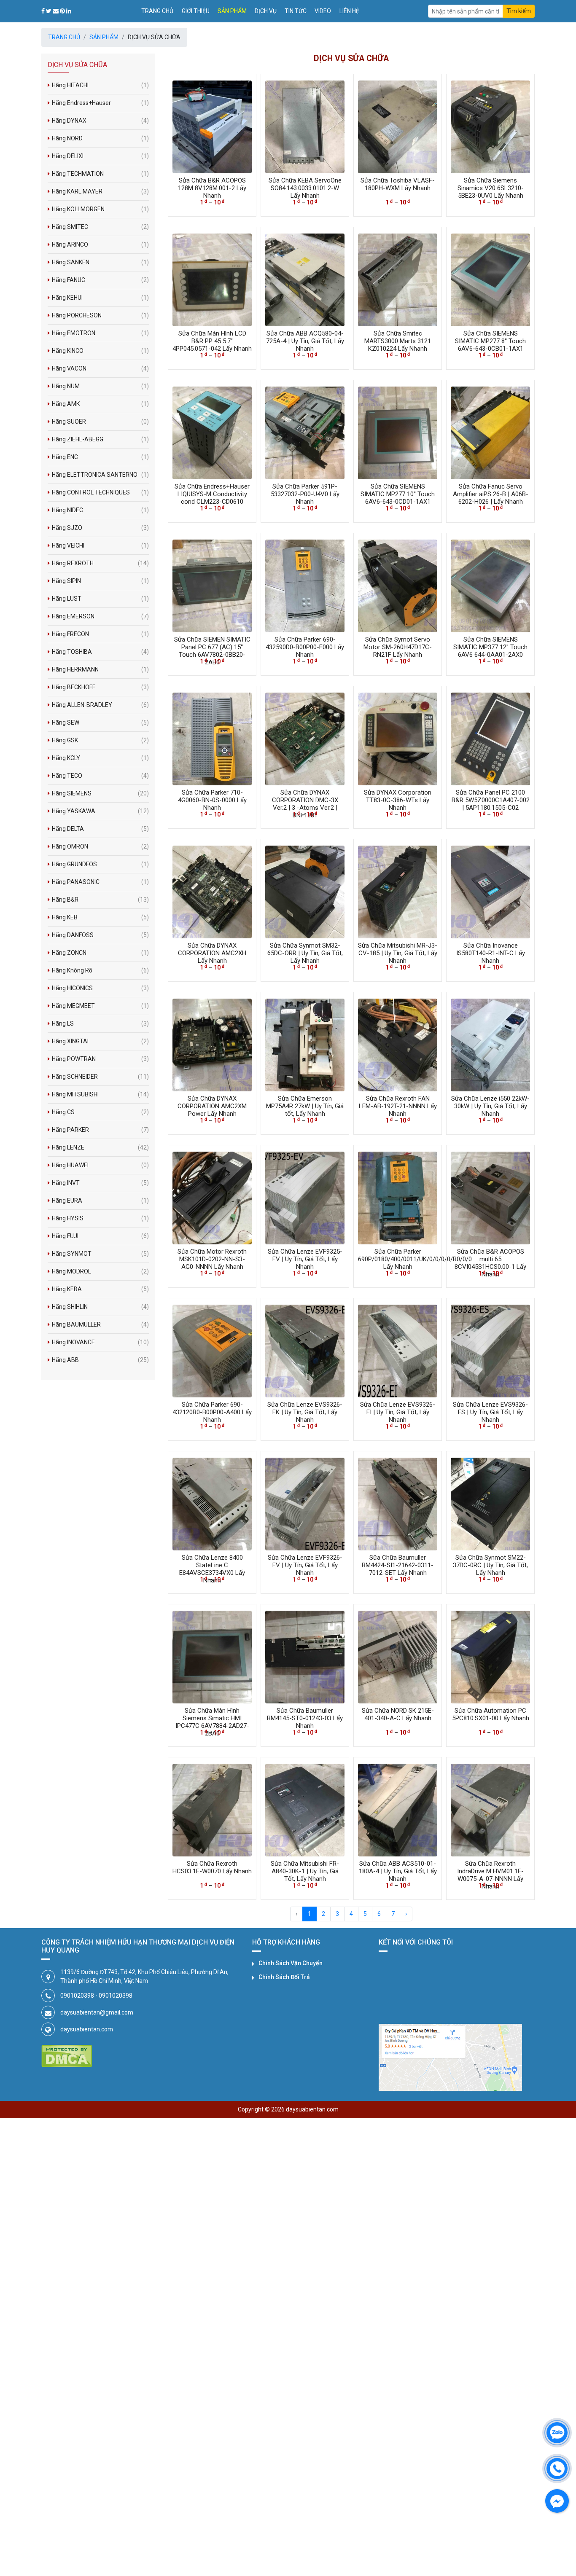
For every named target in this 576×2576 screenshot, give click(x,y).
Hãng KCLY (100, 758)
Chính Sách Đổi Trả (284, 1977)
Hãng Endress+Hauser (100, 103)
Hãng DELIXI (100, 156)
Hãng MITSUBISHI (100, 1094)
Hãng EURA (100, 1201)
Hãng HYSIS (100, 1218)
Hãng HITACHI (100, 85)
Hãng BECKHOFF (100, 687)
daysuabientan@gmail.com (97, 2012)
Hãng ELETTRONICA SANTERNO (100, 475)
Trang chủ (157, 11)
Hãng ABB (100, 1360)
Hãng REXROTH (100, 563)
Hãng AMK (100, 404)
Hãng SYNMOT (100, 1254)
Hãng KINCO (100, 351)
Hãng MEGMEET (100, 1006)
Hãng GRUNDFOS (100, 864)
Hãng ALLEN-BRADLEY (100, 705)
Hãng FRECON (100, 634)
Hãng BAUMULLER (100, 1324)
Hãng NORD (100, 138)
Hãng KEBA (100, 1289)
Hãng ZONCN (100, 953)
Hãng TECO (100, 776)
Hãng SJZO (100, 528)
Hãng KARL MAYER (100, 191)
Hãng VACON (100, 368)
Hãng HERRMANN (100, 669)
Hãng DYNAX (100, 121)
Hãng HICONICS (100, 988)
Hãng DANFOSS (100, 935)
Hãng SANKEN (100, 262)
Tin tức (296, 11)
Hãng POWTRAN (100, 1059)
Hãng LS (100, 1023)
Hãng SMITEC (100, 227)
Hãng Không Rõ (100, 970)
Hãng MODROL (100, 1271)
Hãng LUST (100, 599)
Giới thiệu (196, 11)
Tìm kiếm (519, 11)
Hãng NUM (100, 386)
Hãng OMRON (100, 846)
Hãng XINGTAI (100, 1041)
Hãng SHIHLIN (100, 1307)
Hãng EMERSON (100, 616)
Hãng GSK (100, 740)
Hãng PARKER (100, 1130)
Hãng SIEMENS (100, 793)
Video (323, 11)
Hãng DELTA (100, 829)
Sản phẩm (232, 11)
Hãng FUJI (100, 1236)
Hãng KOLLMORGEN (100, 209)
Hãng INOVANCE (100, 1342)
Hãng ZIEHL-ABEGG (100, 439)
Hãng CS (100, 1112)
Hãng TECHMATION (100, 174)
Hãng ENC (100, 457)
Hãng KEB (100, 917)
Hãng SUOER (100, 422)
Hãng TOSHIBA (100, 652)
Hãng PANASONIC (100, 882)
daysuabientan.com (87, 2029)
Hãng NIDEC (100, 510)
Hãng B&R (100, 900)
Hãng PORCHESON (100, 315)
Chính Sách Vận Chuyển (291, 1963)
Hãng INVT (100, 1183)
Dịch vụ (266, 11)
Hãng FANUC (100, 280)
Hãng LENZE (100, 1147)
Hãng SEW (100, 723)
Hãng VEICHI (100, 545)
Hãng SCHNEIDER (100, 1077)
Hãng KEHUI (100, 298)
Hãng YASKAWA (100, 811)
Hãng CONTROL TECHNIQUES (100, 492)
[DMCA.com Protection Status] (67, 2056)
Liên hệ (349, 11)
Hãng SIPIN (100, 581)
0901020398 (77, 1996)
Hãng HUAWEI (100, 1165)
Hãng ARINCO (100, 244)
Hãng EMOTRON (100, 333)
